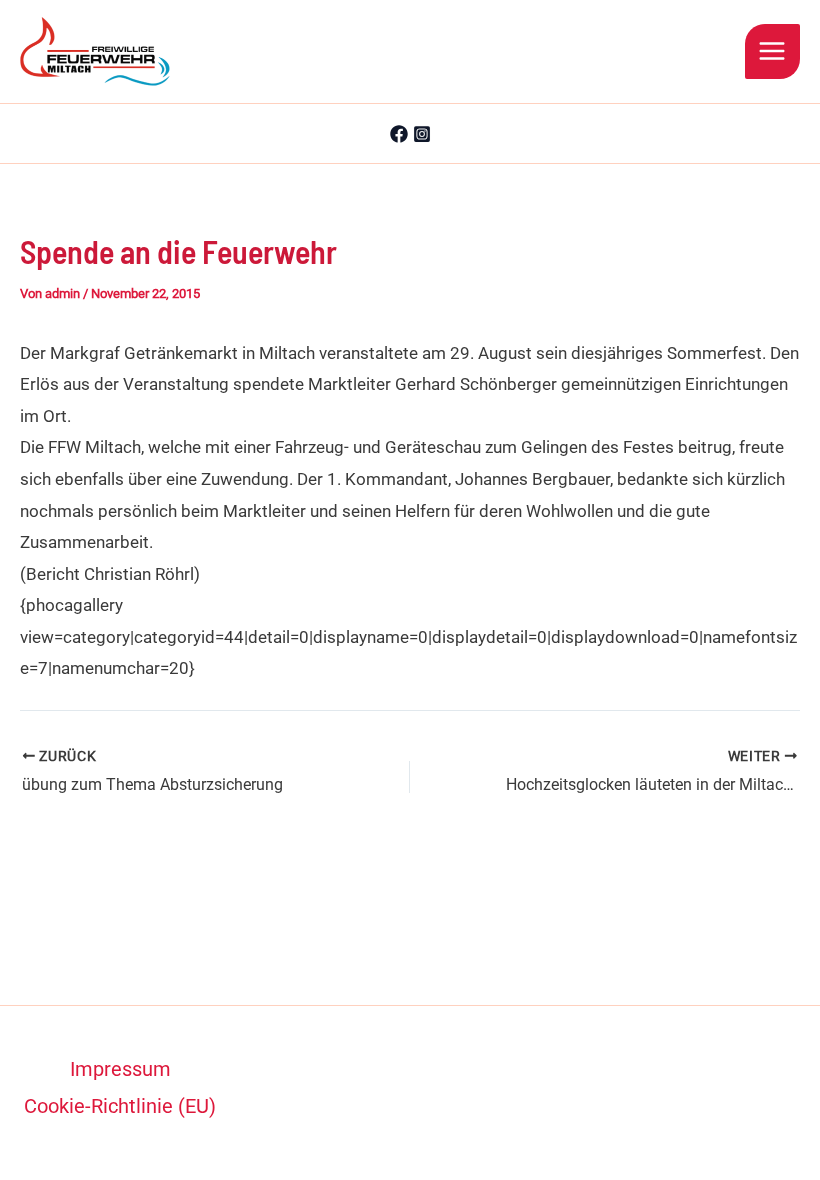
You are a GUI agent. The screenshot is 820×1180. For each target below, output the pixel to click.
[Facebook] (399, 134)
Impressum (120, 1069)
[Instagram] (422, 134)
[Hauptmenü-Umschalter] (773, 52)
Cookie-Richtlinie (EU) (120, 1106)
